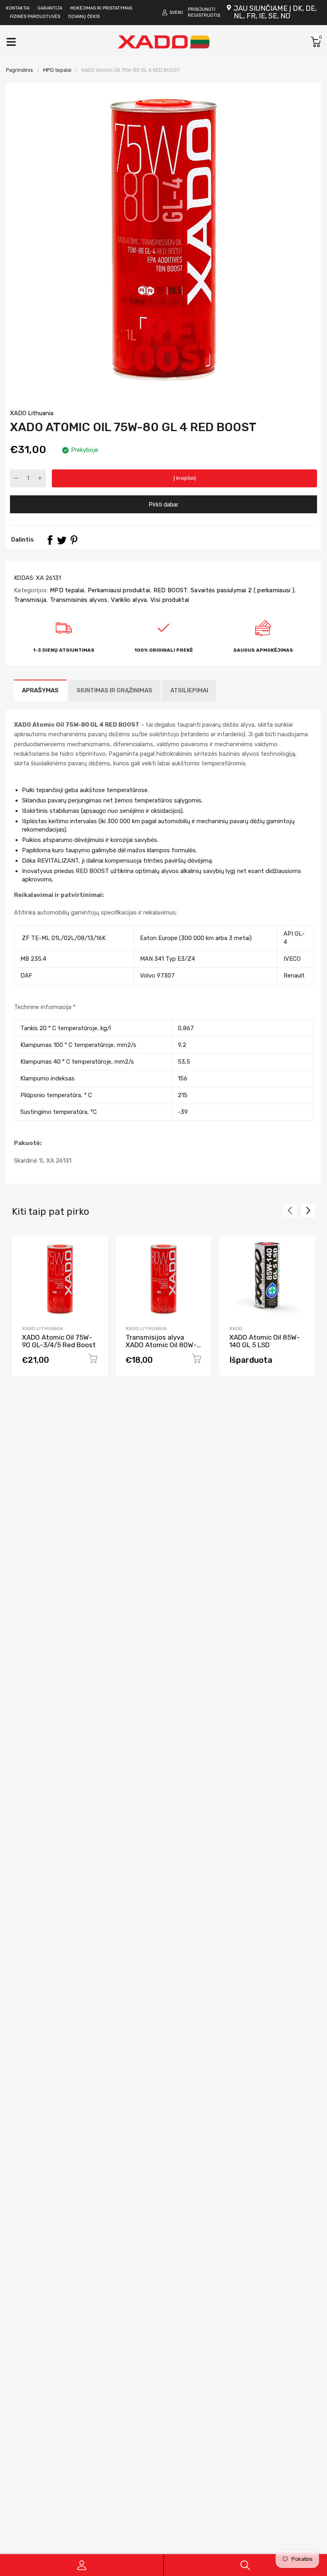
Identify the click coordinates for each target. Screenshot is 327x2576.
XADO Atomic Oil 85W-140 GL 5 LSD (265, 1341)
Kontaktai (18, 8)
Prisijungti (202, 9)
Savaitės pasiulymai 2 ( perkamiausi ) (242, 590)
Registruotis (204, 15)
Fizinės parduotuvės (35, 17)
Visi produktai (169, 600)
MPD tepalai (66, 590)
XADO (236, 1328)
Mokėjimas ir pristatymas (101, 8)
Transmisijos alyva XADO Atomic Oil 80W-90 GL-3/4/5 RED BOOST (161, 1348)
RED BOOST (169, 590)
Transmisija (30, 600)
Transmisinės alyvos (78, 600)
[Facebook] (50, 540)
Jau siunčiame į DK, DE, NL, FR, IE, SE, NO (275, 12)
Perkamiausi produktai (118, 590)
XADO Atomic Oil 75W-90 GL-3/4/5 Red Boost (59, 1341)
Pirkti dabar (163, 504)
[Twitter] (62, 540)
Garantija (50, 8)
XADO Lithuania (32, 413)
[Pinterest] (74, 540)
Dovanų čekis (84, 17)
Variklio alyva (128, 600)
